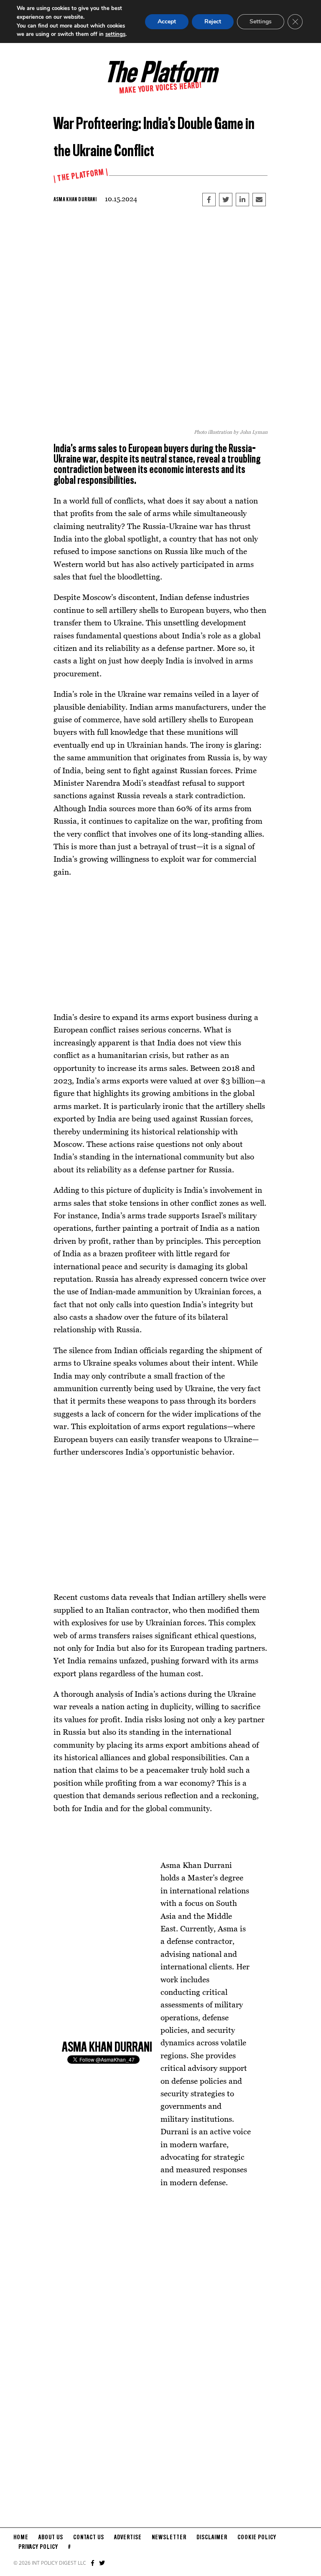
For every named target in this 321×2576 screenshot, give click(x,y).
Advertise (128, 2538)
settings (115, 34)
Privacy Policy (38, 2547)
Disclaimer (212, 2538)
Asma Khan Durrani (75, 200)
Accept (167, 22)
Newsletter (169, 2538)
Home (21, 2538)
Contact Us (89, 2538)
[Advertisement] (160, 944)
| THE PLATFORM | (81, 176)
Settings (261, 22)
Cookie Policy (257, 2538)
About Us (51, 2538)
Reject (213, 22)
